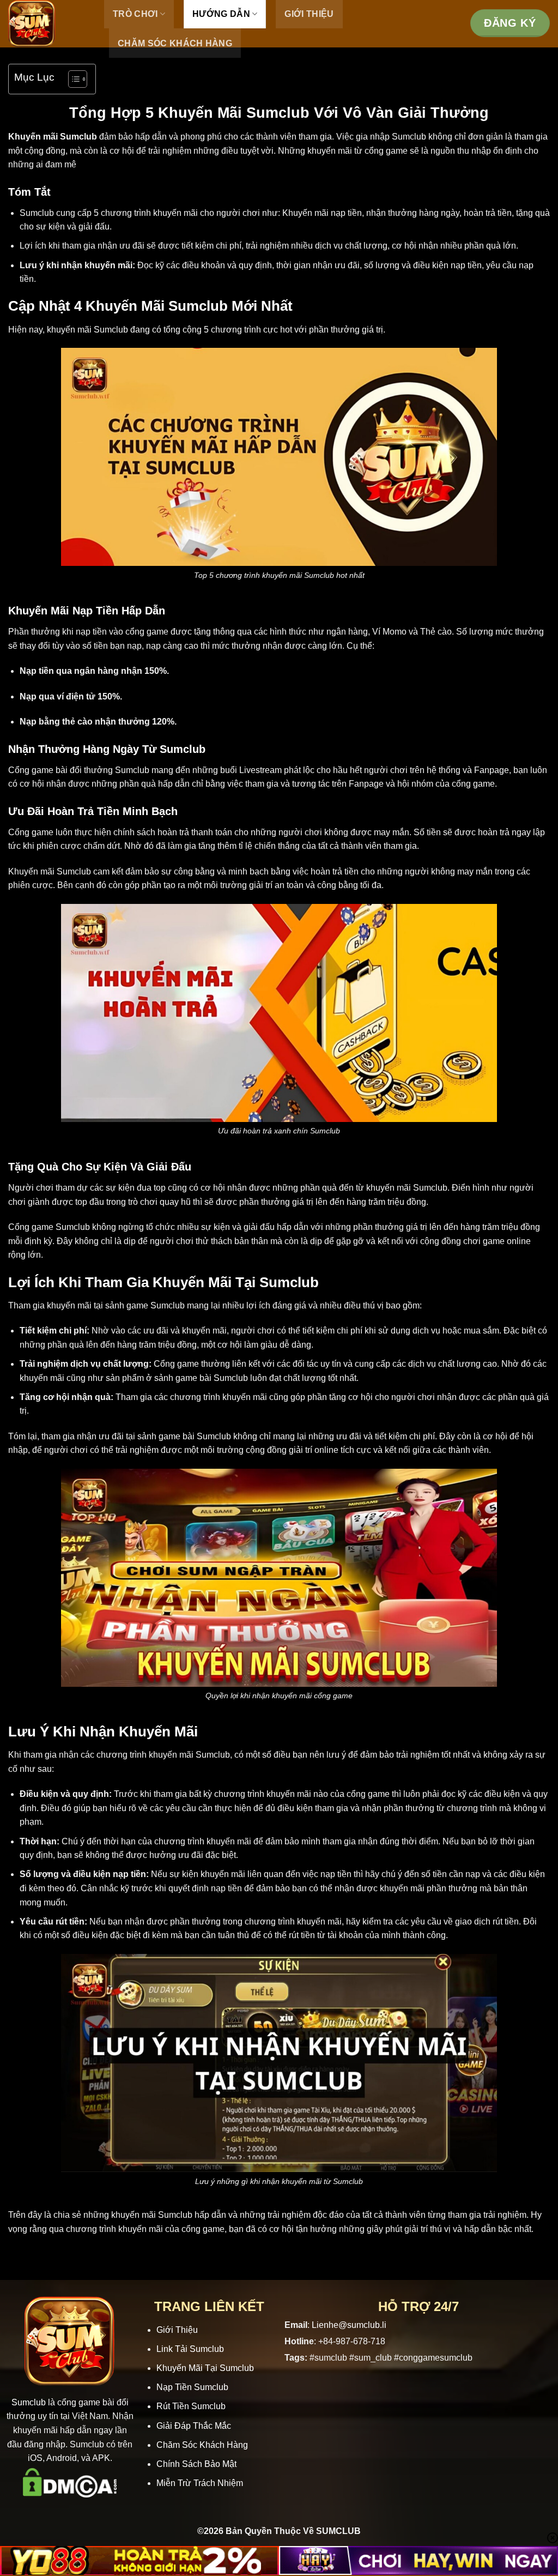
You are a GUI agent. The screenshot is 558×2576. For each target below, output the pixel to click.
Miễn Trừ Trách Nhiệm (200, 2483)
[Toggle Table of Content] (72, 79)
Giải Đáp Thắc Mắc (194, 2426)
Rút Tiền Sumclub (191, 2406)
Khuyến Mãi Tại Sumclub (205, 2368)
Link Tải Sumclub (190, 2349)
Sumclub (29, 2402)
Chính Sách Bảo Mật (196, 2464)
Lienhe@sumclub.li (349, 2325)
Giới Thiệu (177, 2330)
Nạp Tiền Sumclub (192, 2387)
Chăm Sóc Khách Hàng (175, 43)
